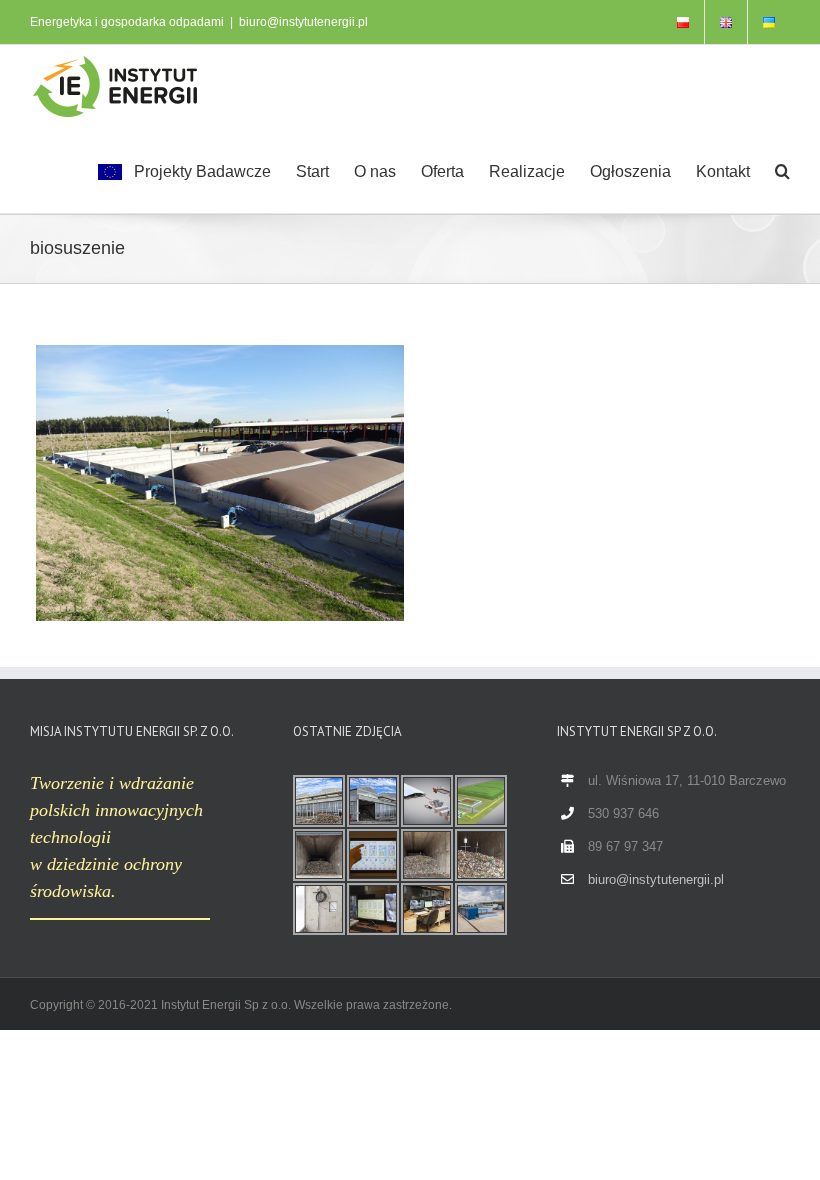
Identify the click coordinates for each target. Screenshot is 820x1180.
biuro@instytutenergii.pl (303, 22)
